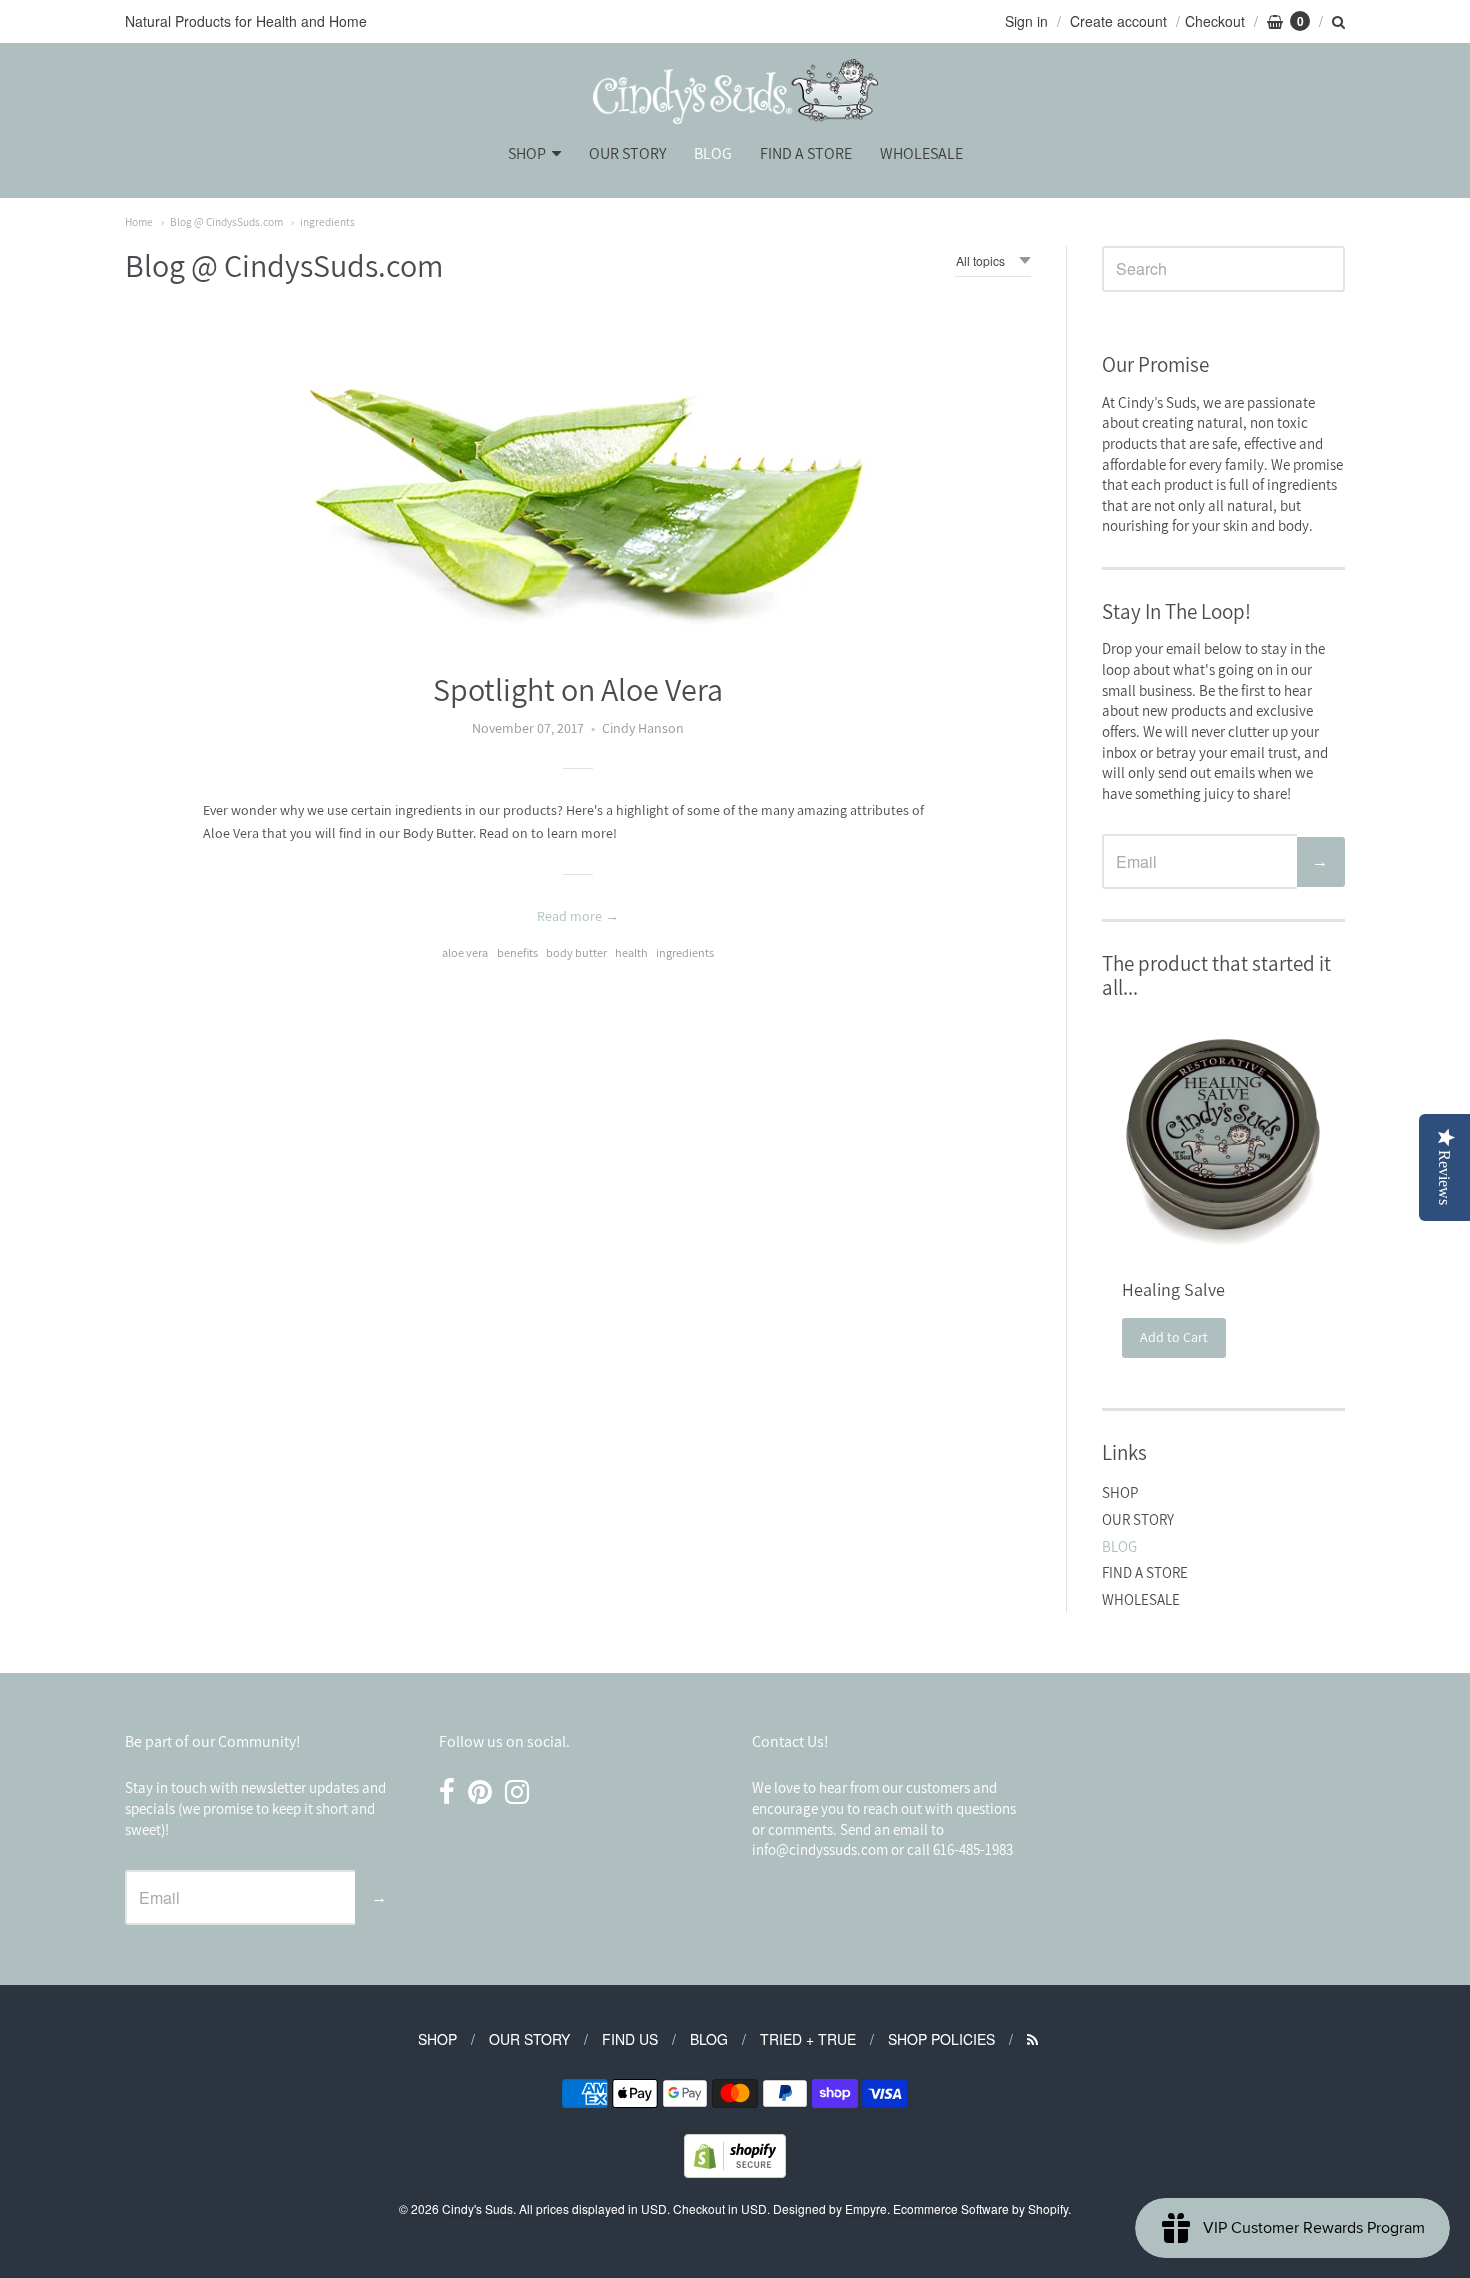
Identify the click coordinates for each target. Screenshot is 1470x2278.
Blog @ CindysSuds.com (226, 221)
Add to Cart (1174, 1337)
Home (139, 221)
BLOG (713, 153)
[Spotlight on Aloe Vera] (578, 476)
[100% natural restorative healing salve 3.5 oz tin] (1223, 1136)
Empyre (866, 2208)
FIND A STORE (806, 153)
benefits (517, 952)
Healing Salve (1173, 1289)
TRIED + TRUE (808, 2039)
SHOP (527, 153)
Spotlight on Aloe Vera (578, 689)
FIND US (630, 2039)
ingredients (327, 221)
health (631, 952)
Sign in (1026, 21)
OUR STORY (627, 153)
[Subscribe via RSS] (1032, 2039)
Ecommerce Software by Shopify (980, 2208)
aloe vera (465, 952)
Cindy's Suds (477, 2208)
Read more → (578, 916)
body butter (576, 952)
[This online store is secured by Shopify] (735, 2171)
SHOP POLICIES (941, 2039)
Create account (1118, 21)
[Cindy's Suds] (735, 91)
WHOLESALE (921, 153)
